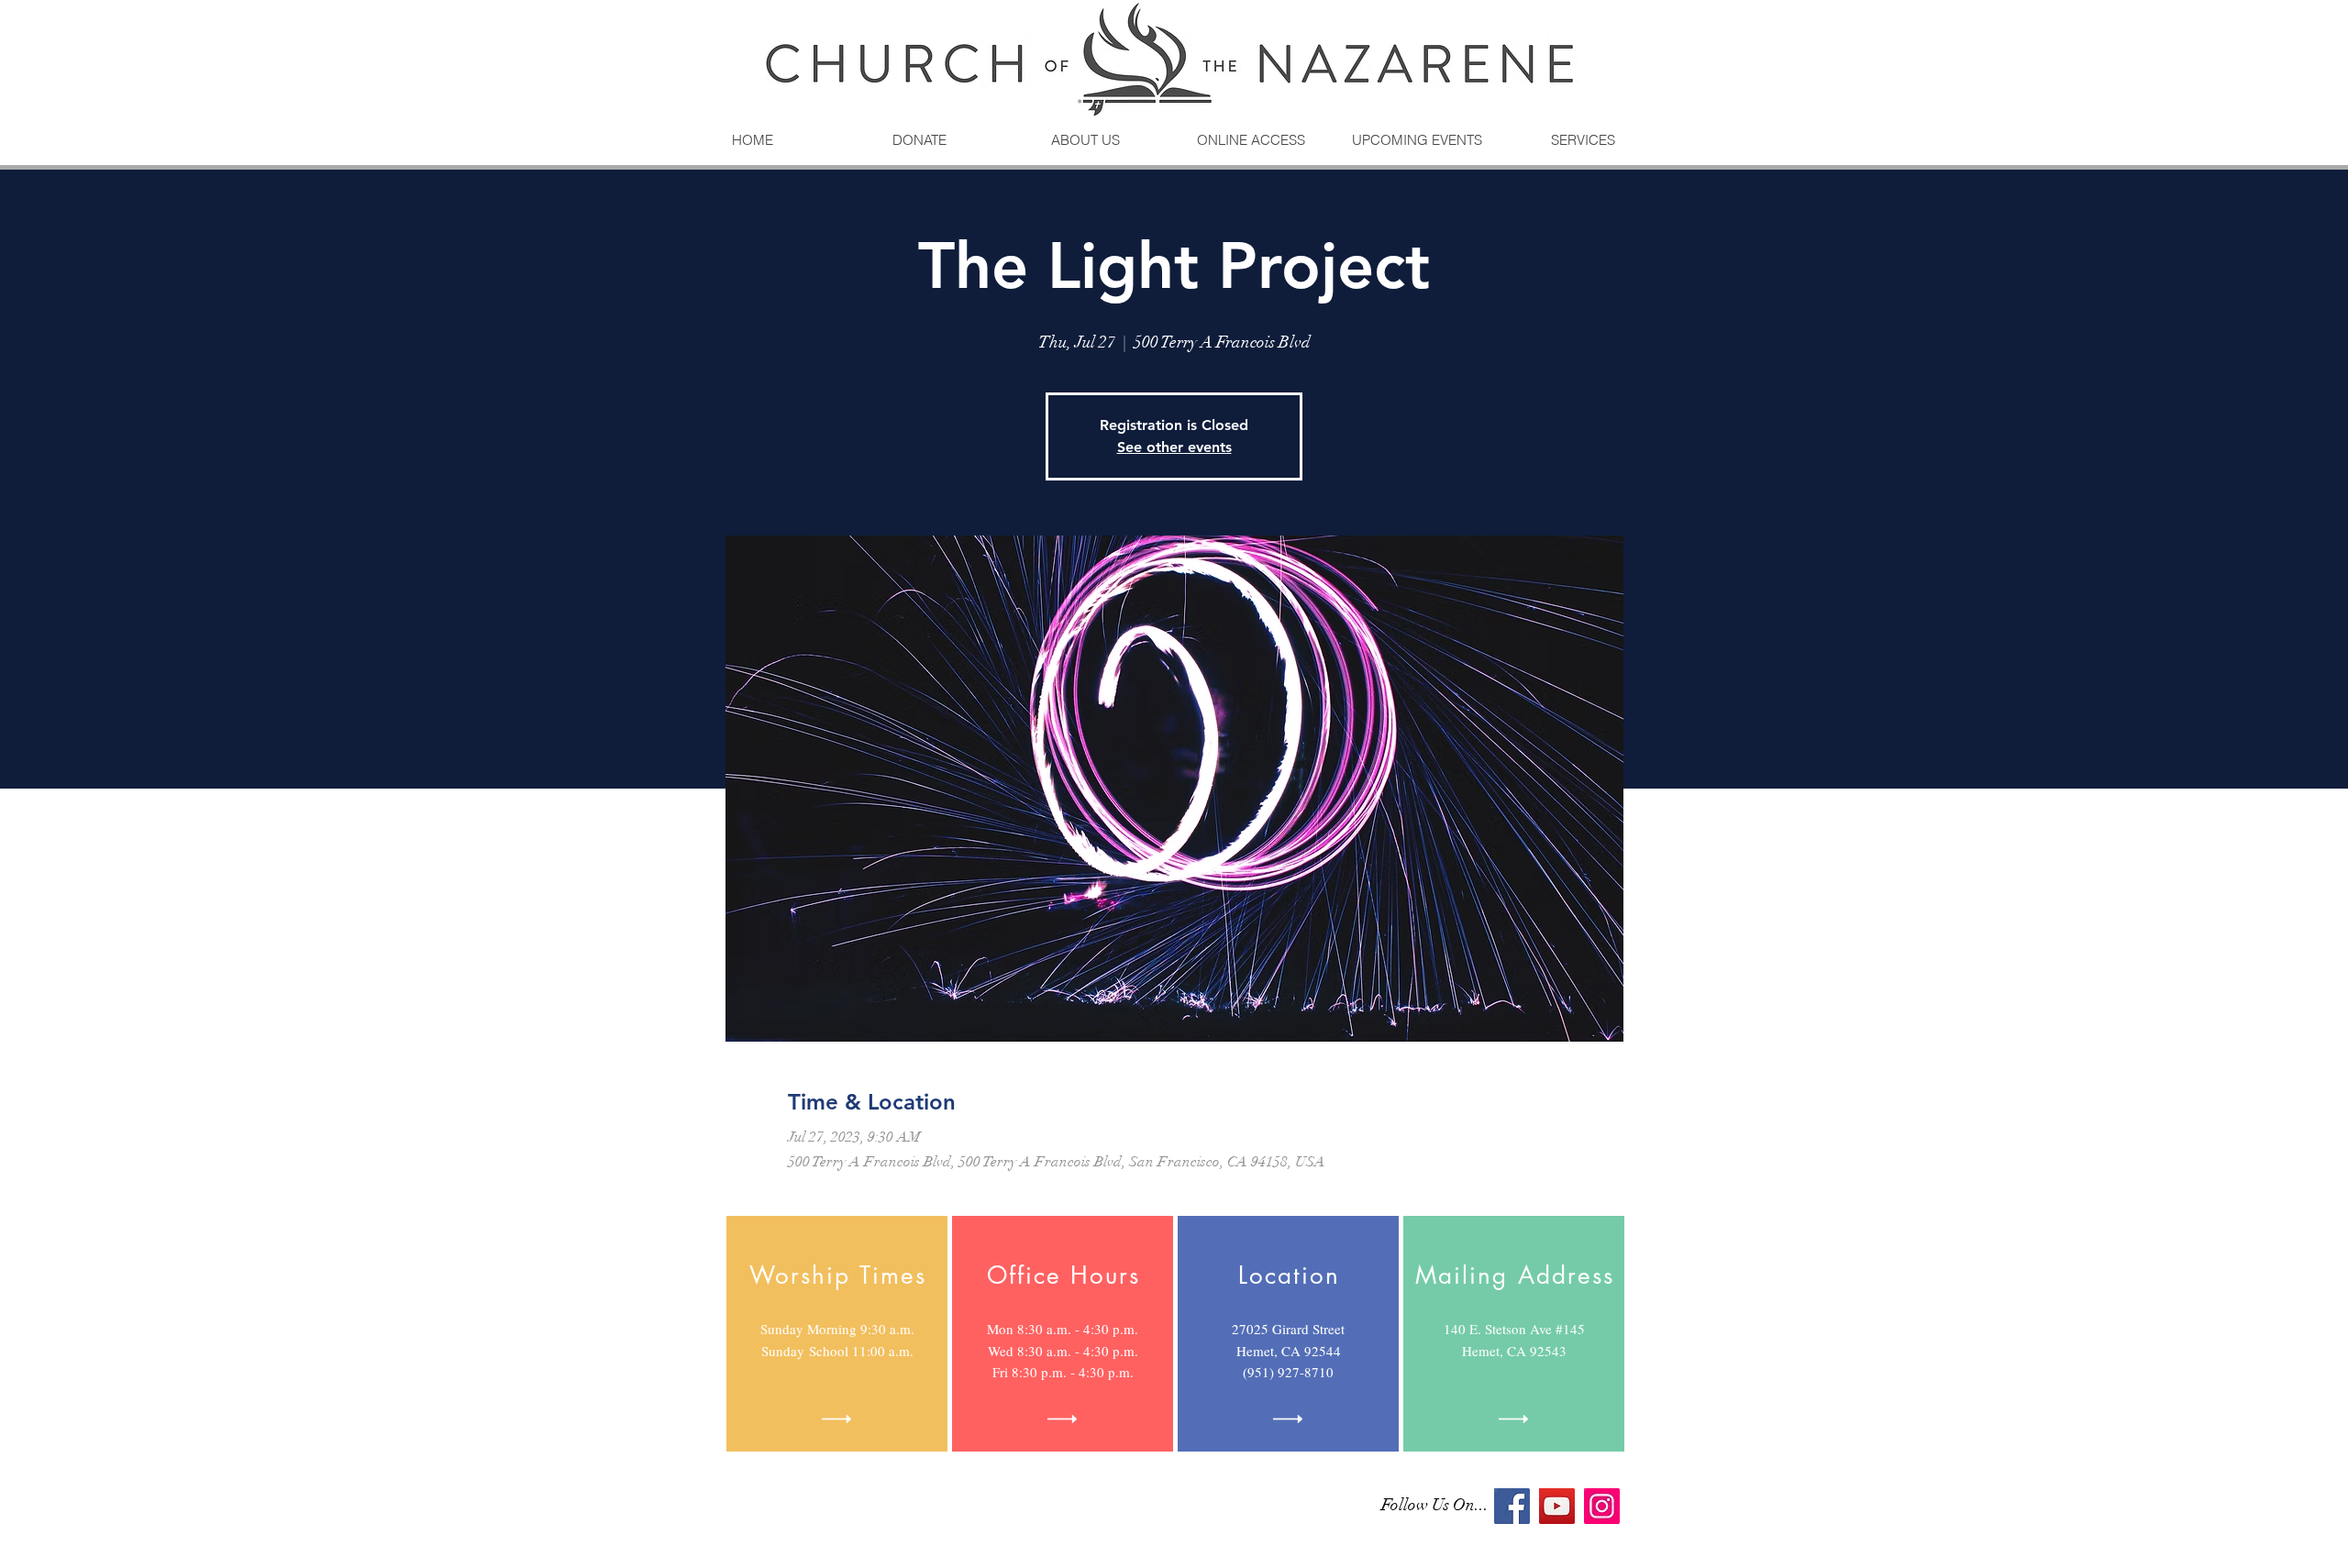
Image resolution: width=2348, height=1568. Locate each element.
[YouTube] (1557, 1506)
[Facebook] (1512, 1506)
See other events (1174, 447)
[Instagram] (1602, 1506)
